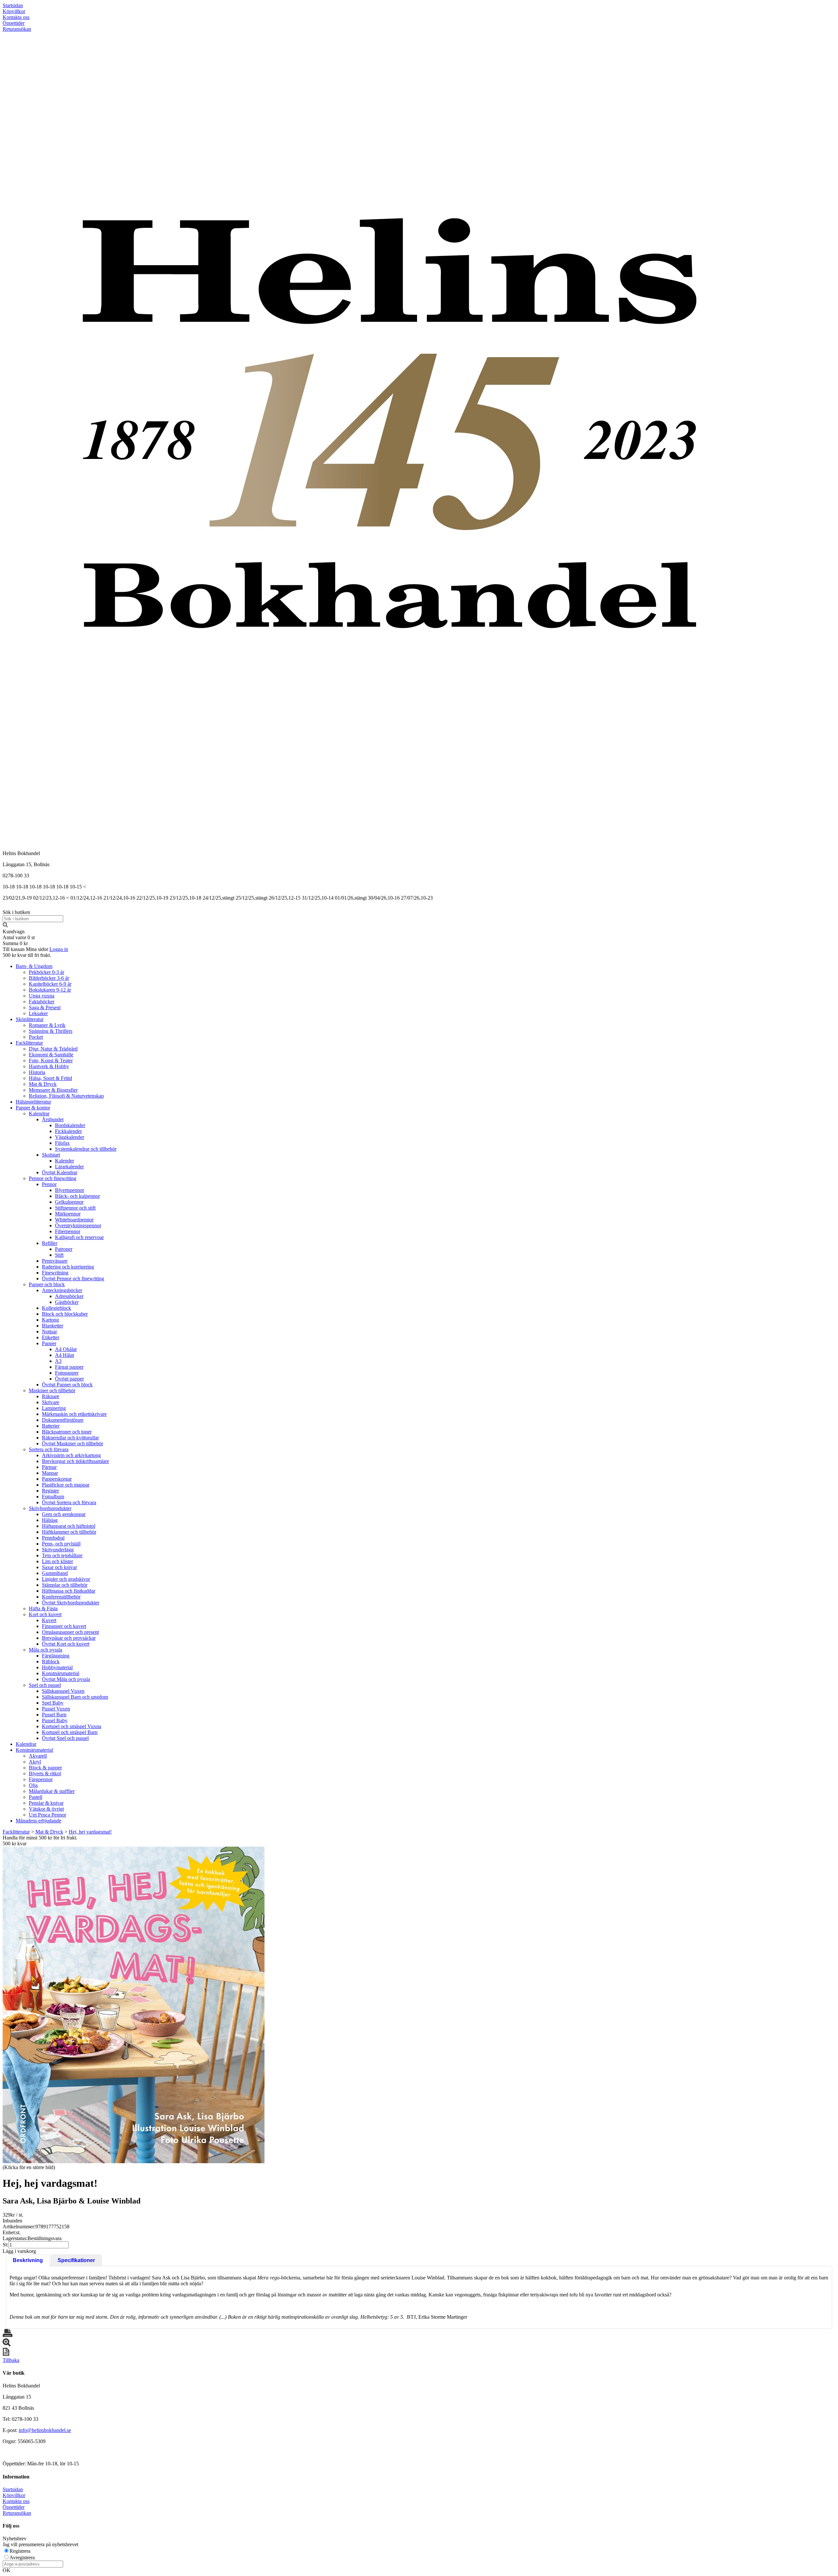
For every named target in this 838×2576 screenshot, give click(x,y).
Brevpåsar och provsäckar (69, 1638)
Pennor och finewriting (53, 1178)
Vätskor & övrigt (46, 1809)
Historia (37, 1072)
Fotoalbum (53, 1497)
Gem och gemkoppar (64, 1514)
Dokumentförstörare (63, 1420)
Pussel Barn (54, 1715)
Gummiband (55, 1573)
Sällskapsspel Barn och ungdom (75, 1697)
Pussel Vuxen (56, 1709)
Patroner (64, 1249)
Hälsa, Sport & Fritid (50, 1078)
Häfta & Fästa (43, 1608)
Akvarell (38, 1756)
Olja (33, 1785)
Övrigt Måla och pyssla (66, 1679)
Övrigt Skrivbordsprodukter (71, 1603)
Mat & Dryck (43, 1084)
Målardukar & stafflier (52, 1791)
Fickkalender (68, 1131)
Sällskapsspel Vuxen (63, 1691)
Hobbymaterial (57, 1667)
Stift (59, 1255)
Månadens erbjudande (38, 1821)
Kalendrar (39, 1114)
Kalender (64, 1161)
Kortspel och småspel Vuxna (72, 1726)
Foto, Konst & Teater (51, 1060)
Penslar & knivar (46, 1803)
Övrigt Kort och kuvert (66, 1644)
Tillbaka (11, 2360)
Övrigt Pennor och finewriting (73, 1279)
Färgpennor (41, 1779)
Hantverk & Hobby (49, 1066)
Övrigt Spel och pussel (65, 1738)
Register (50, 1491)
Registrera (20, 2551)
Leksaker (38, 1013)
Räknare (51, 1396)
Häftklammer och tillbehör (69, 1532)
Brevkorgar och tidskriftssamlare (75, 1461)
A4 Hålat (64, 1355)
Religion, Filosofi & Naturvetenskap (66, 1096)
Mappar (50, 1473)
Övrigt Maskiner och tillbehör (73, 1443)
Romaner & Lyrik (47, 1025)
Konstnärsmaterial (61, 1673)
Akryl (35, 1762)
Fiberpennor (68, 1231)
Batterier (51, 1426)
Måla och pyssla (46, 1650)
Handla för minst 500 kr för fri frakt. (40, 1841)
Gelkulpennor (69, 1202)
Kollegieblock (56, 1308)
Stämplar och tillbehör (65, 1585)
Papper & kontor (33, 1108)
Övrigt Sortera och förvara (69, 1502)
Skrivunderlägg (58, 1550)
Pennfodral (53, 1538)
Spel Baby (53, 1703)
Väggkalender (70, 1137)
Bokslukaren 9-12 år (50, 990)
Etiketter (51, 1337)
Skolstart (51, 1155)
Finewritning (55, 1273)
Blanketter (53, 1326)
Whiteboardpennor (74, 1220)
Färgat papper (69, 1367)
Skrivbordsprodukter (50, 1508)
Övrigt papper (69, 1379)
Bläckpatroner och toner (67, 1432)
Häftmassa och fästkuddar (69, 1591)
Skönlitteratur (30, 1019)
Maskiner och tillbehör (52, 1390)
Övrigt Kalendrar (60, 1172)
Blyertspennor (70, 1190)
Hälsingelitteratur (33, 1102)
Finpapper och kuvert (64, 1626)
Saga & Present (45, 1007)
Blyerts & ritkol (45, 1773)
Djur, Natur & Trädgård (53, 1049)
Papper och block (47, 1284)
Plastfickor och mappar (66, 1485)
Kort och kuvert (45, 1614)
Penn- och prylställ (61, 1544)
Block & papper (45, 1768)
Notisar (49, 1332)
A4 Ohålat (66, 1349)
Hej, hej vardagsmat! (90, 1832)
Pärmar (49, 1467)
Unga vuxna (42, 996)
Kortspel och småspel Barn (70, 1732)
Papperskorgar (57, 1479)
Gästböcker (67, 1302)
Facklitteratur (29, 1043)
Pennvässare (55, 1261)
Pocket (36, 1037)
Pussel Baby (55, 1720)
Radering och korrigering (68, 1267)
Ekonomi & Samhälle (51, 1055)
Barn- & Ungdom (34, 966)
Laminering (54, 1408)
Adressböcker (69, 1296)
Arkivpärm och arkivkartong (71, 1455)
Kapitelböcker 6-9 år (50, 984)
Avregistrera (22, 2558)
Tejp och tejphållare (62, 1555)
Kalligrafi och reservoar (79, 1237)
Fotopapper (67, 1373)
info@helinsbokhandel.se (45, 2430)
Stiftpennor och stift (75, 1208)
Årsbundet (53, 1119)
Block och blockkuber (65, 1314)
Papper (49, 1343)
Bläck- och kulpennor (77, 1196)
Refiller (50, 1243)
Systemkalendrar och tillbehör (86, 1149)
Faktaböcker (42, 1002)
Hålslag (50, 1520)
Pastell (36, 1797)
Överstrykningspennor (78, 1225)
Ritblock (51, 1662)
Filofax (62, 1143)
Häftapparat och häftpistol (69, 1526)
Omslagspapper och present (70, 1632)
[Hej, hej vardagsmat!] (134, 2005)
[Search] (5, 926)
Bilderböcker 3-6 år (49, 978)
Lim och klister (57, 1561)
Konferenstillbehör (61, 1597)
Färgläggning (56, 1656)
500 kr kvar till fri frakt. (27, 955)
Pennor (49, 1184)
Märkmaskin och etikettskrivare (74, 1414)
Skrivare (51, 1402)
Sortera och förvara (49, 1449)
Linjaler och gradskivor (66, 1579)
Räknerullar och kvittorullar (70, 1438)
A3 (58, 1361)
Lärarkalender (69, 1167)
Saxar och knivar (59, 1567)
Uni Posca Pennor (47, 1815)
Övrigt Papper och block (67, 1385)
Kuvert (49, 1620)
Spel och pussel (45, 1685)
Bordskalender (70, 1125)
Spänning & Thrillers (51, 1031)
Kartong (50, 1320)
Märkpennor (68, 1214)
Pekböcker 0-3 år (46, 972)
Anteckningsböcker (62, 1290)
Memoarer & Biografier (53, 1090)
